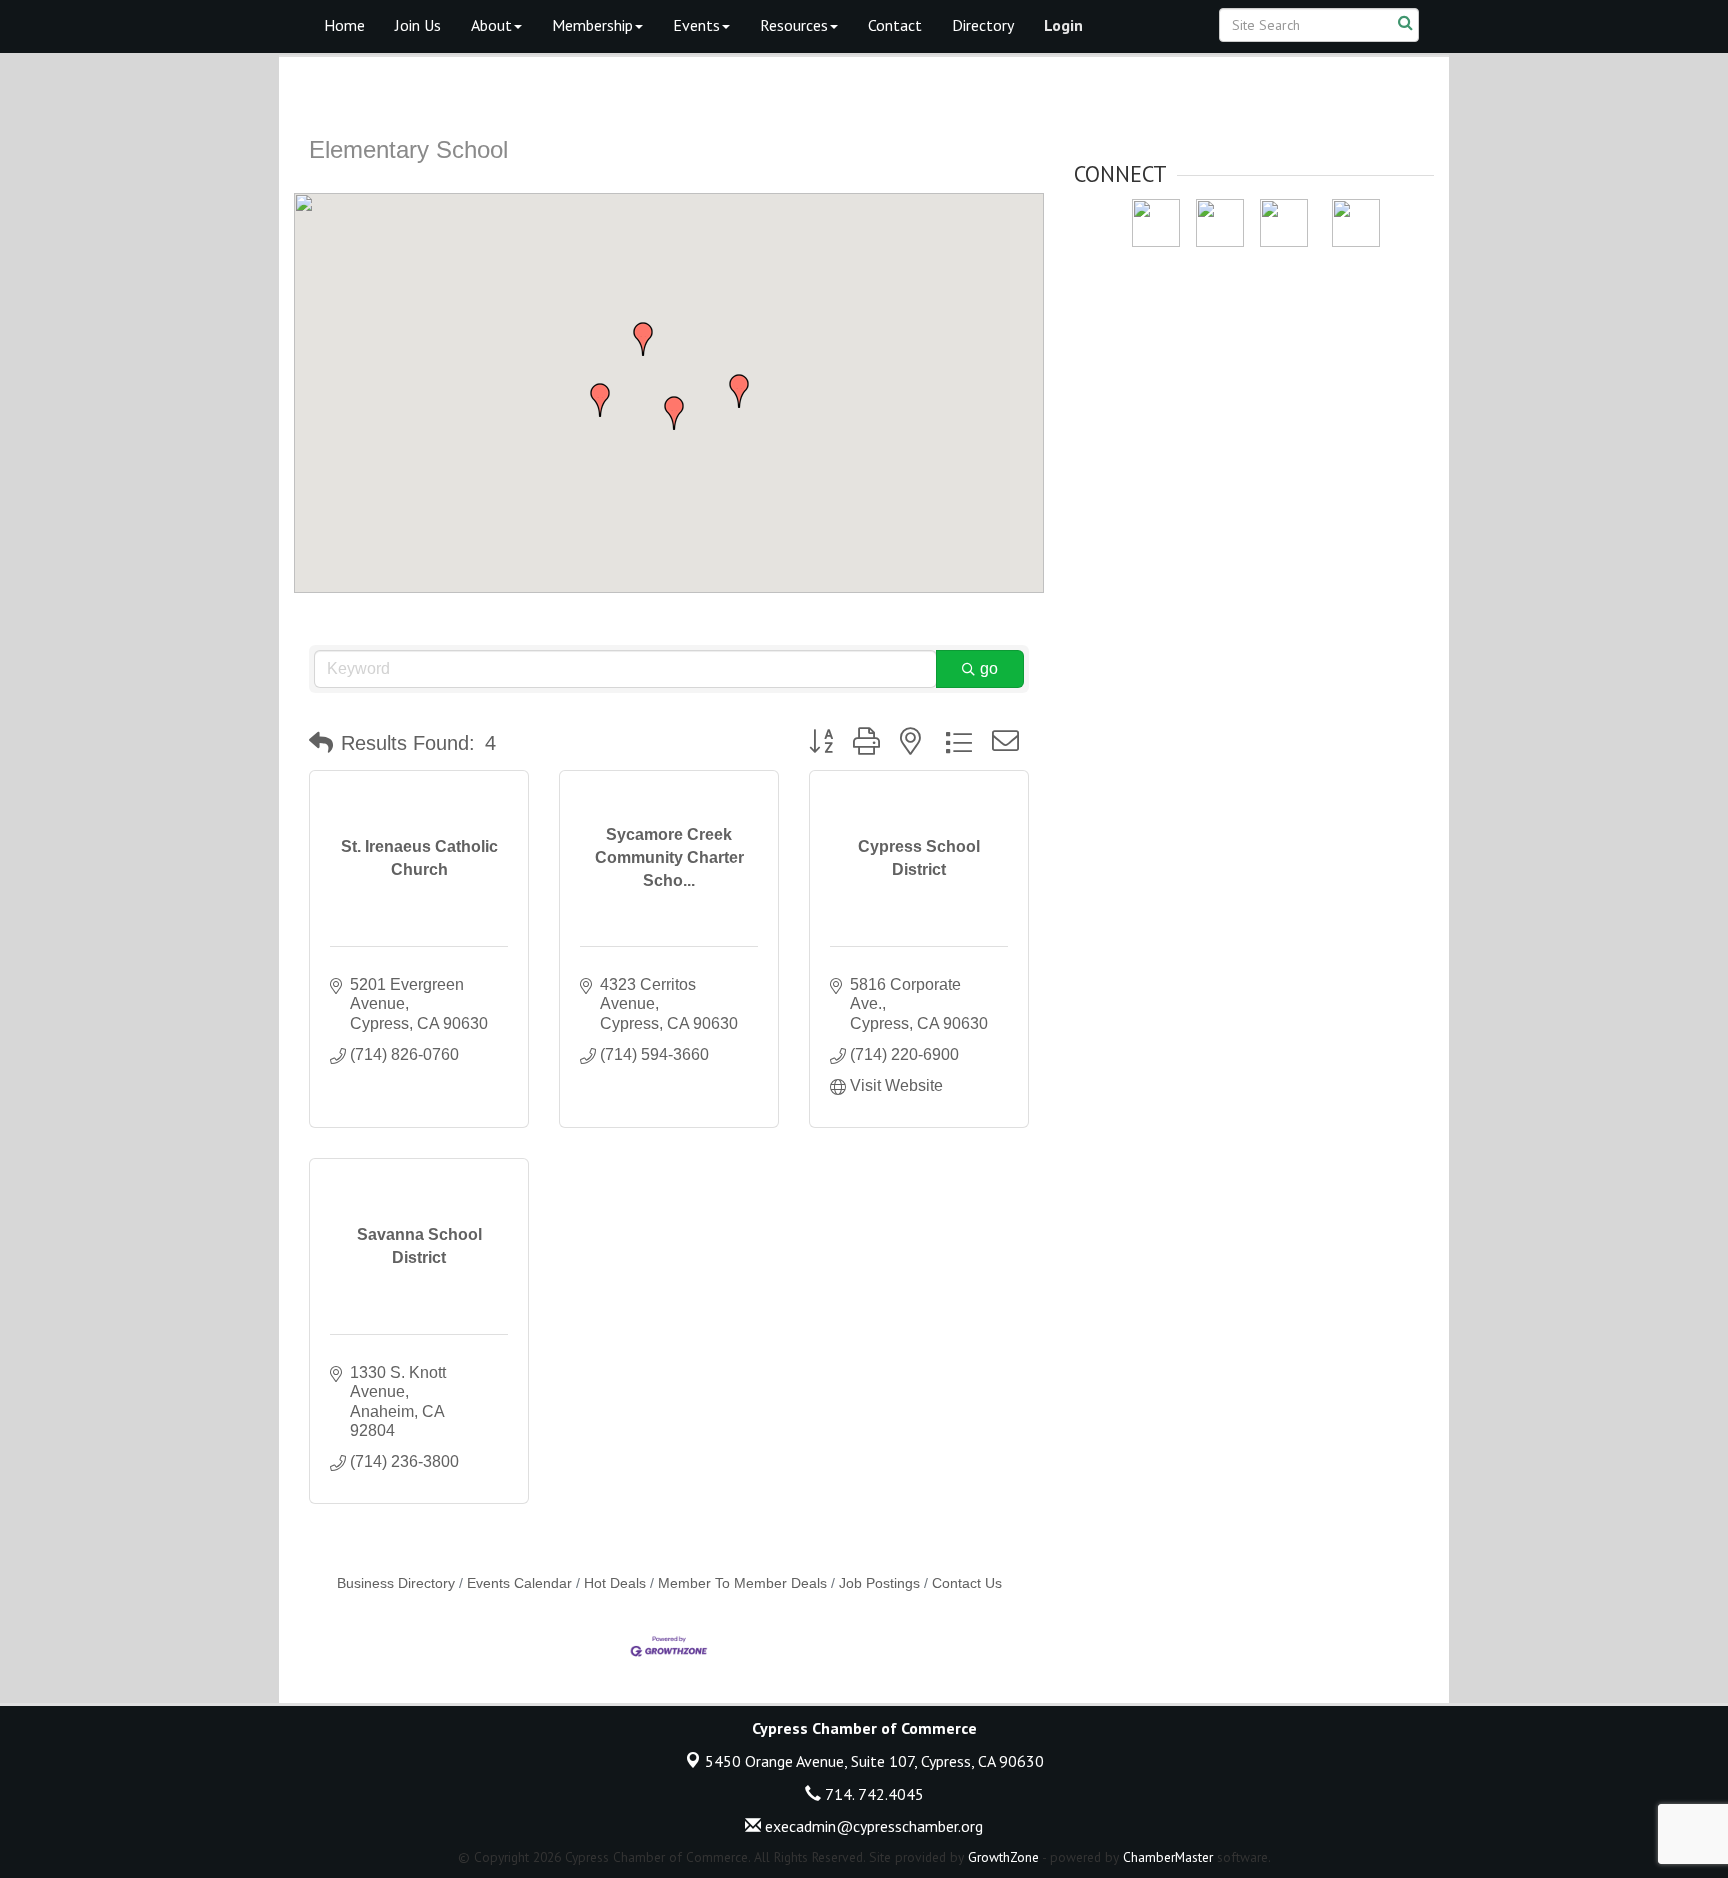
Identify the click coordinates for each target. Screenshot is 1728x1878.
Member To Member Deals (742, 1583)
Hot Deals (615, 1583)
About (491, 25)
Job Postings (879, 1583)
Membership (592, 25)
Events (696, 25)
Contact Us (967, 1583)
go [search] (989, 668)
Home (344, 25)
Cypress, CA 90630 (874, 1761)
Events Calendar (519, 1583)
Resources (794, 25)
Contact (895, 25)
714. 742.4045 (872, 1794)
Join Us (418, 25)
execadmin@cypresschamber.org (872, 1826)
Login (1063, 25)
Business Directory (396, 1583)
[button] (674, 413)
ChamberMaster (1168, 1857)
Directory (983, 25)
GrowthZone (1003, 1857)
